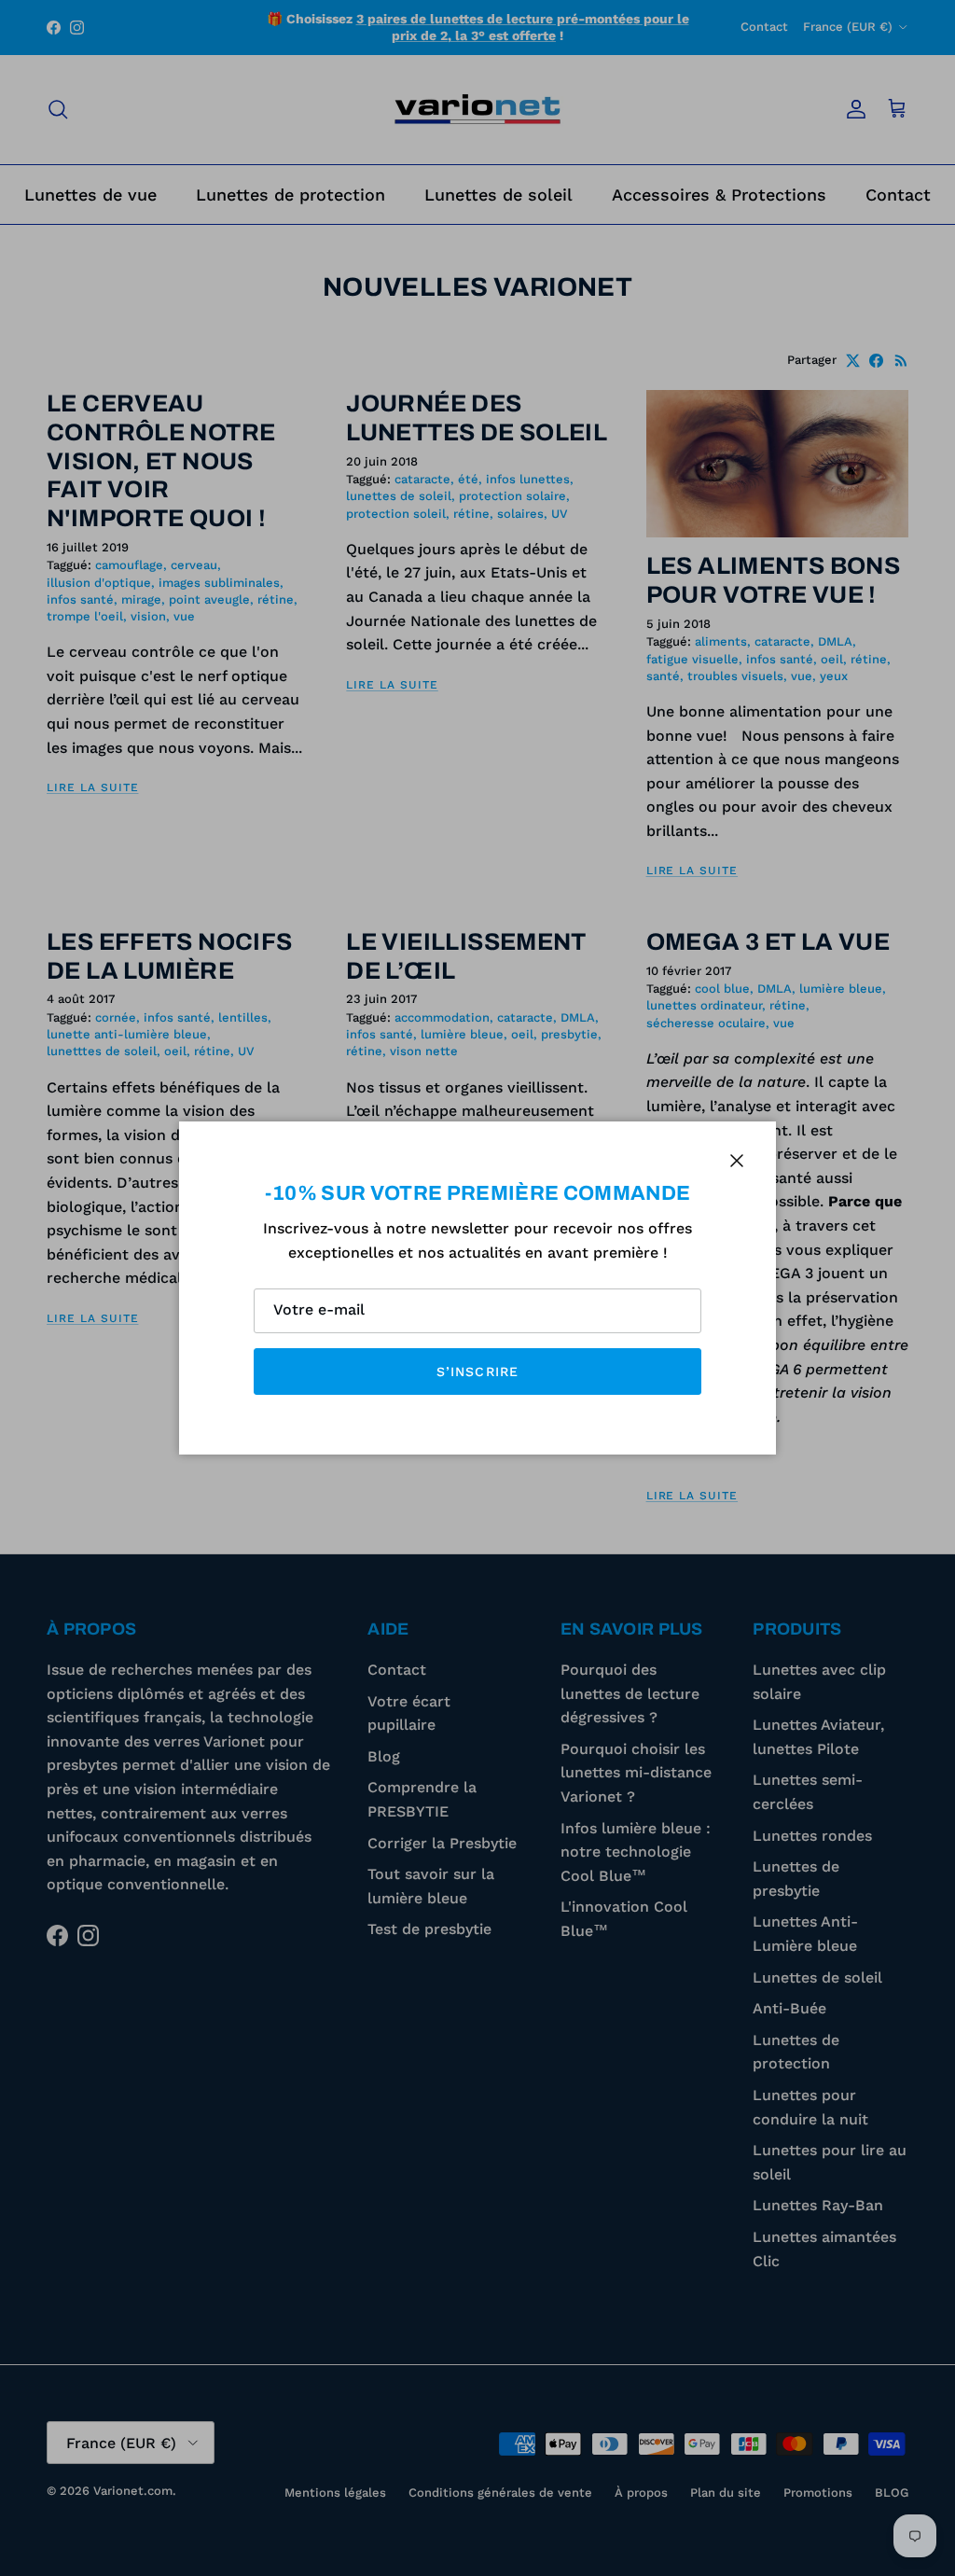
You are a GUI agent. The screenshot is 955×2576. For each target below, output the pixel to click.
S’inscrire (477, 1372)
